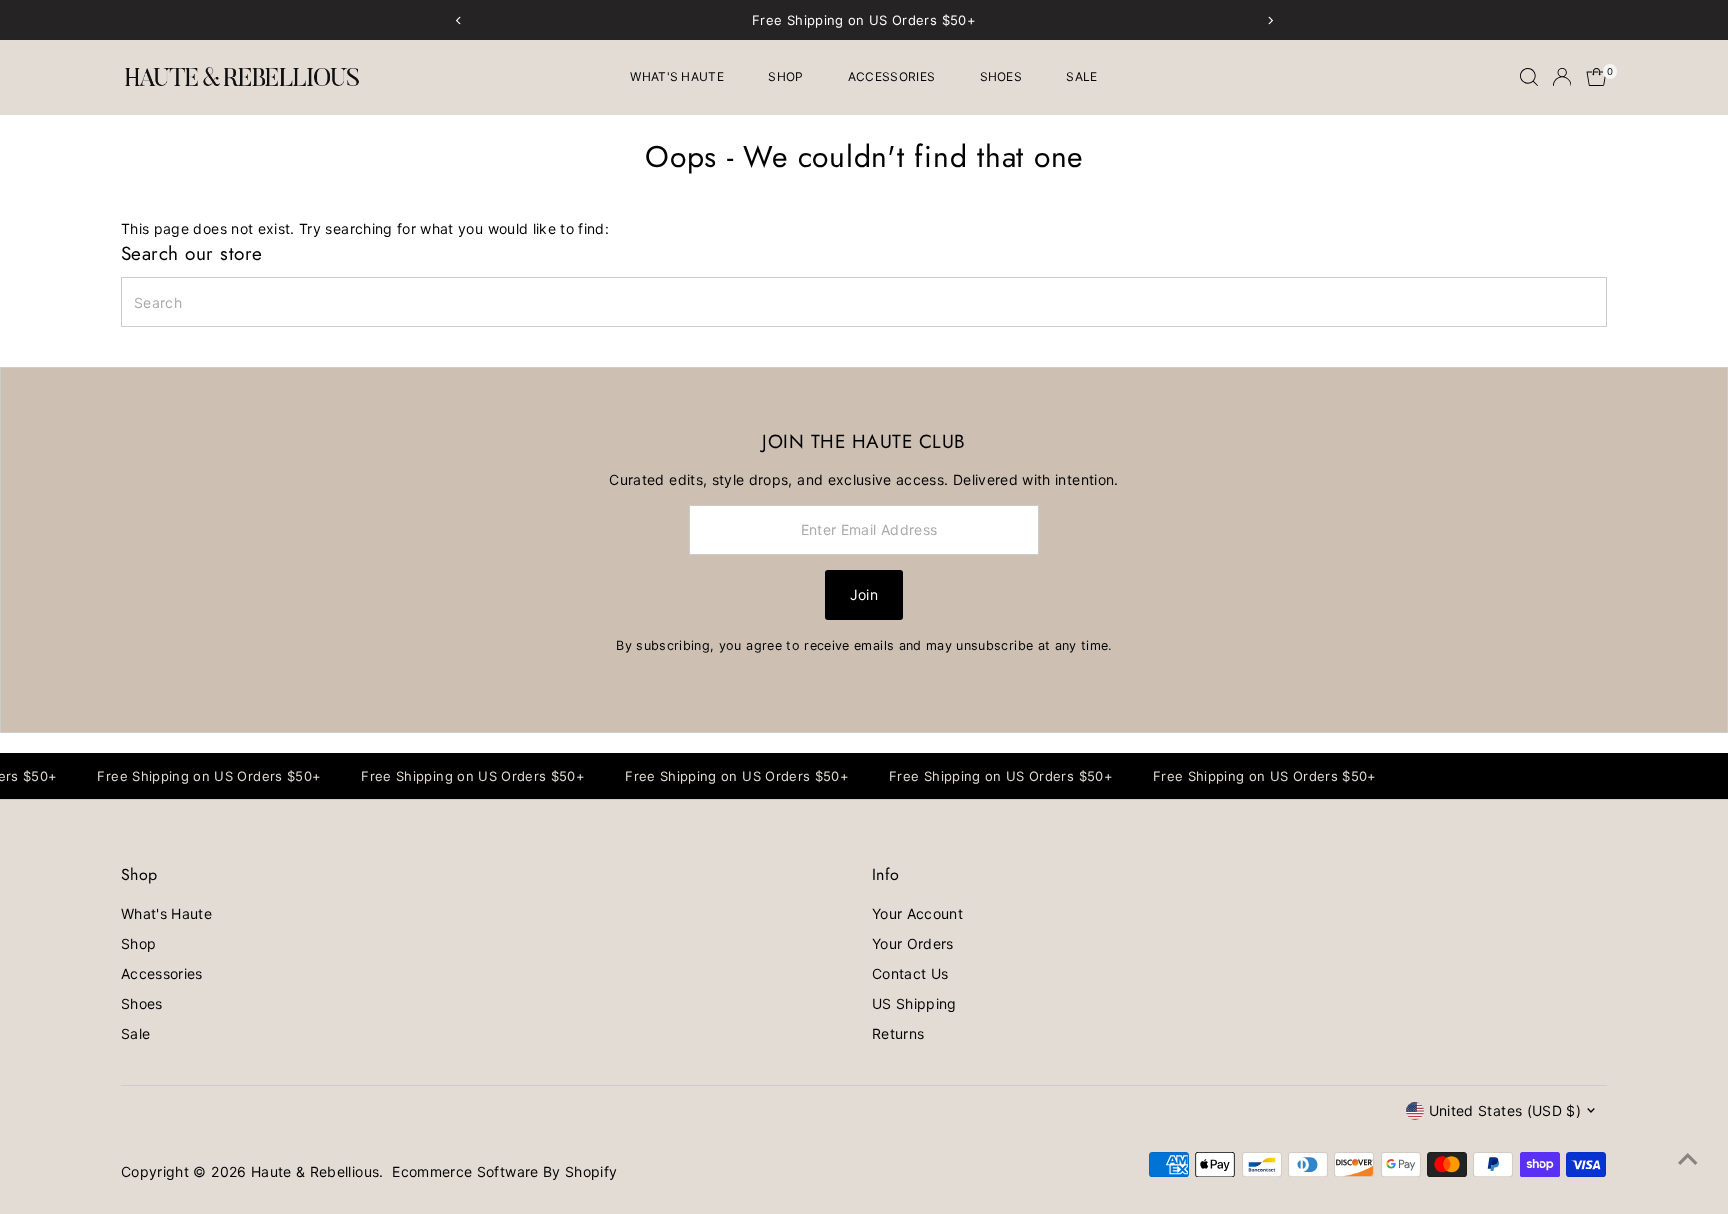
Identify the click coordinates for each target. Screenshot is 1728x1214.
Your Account (917, 913)
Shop (785, 76)
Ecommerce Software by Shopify (504, 1171)
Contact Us (910, 973)
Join (864, 594)
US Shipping (914, 1003)
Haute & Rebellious (315, 1171)
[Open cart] (1596, 77)
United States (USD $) (1505, 1110)
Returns (898, 1033)
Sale (1081, 76)
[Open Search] (1529, 77)
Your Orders (913, 943)
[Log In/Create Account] (1562, 77)
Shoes (1001, 76)
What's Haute (677, 76)
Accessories (891, 76)
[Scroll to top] (1688, 1159)
